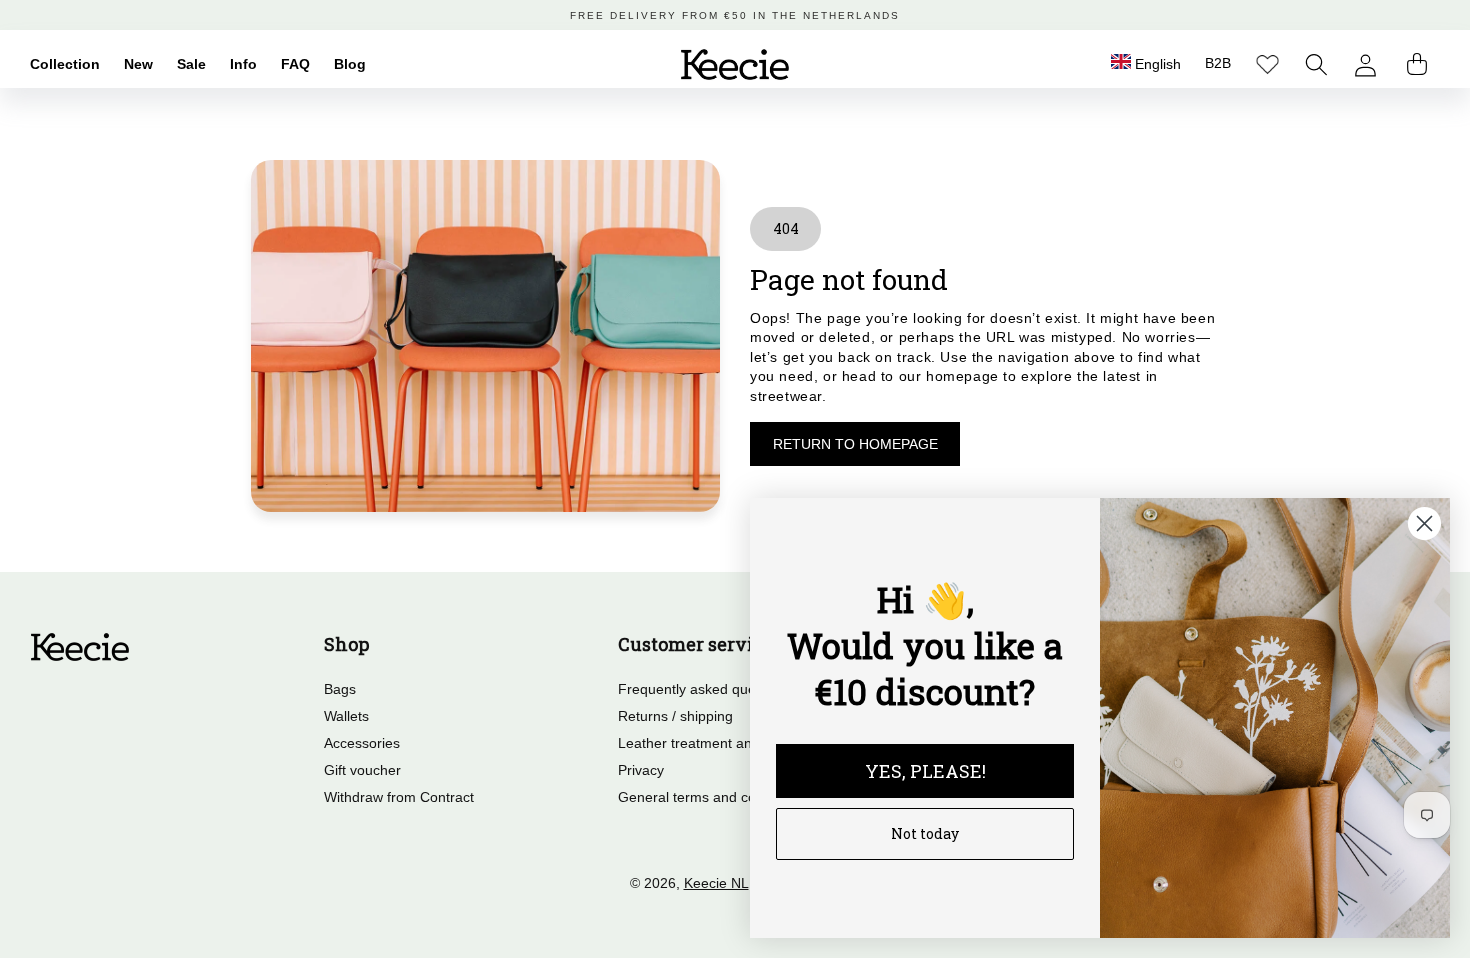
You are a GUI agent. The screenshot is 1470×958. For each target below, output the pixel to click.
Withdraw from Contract (399, 797)
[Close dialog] (1424, 523)
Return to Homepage (855, 444)
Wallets (346, 716)
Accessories (362, 743)
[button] (1316, 64)
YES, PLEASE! (925, 771)
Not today (925, 833)
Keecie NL (716, 883)
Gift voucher (362, 770)
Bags (340, 689)
